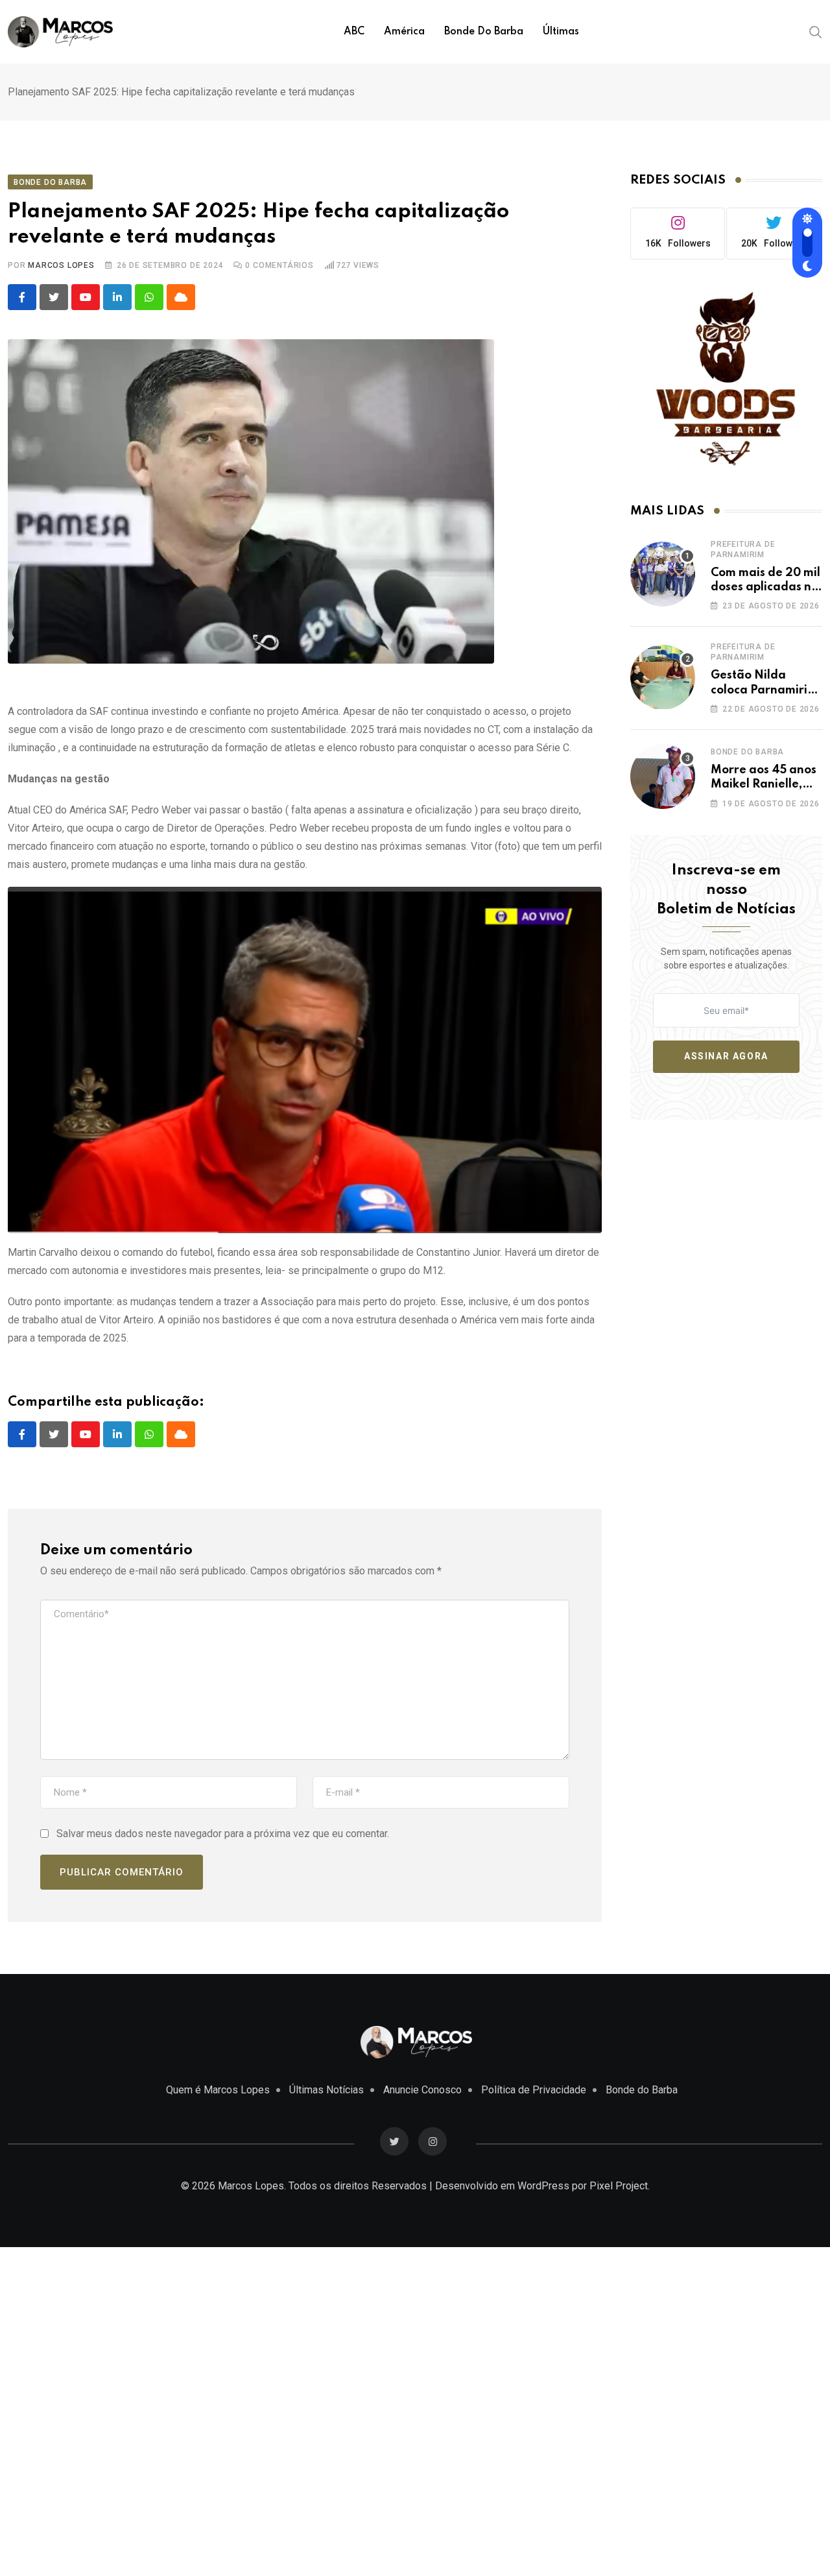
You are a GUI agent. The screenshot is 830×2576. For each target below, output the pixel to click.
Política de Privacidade (534, 2090)
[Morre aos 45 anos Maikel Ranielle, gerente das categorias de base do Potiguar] (663, 776)
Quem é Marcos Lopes (218, 2090)
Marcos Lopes (61, 265)
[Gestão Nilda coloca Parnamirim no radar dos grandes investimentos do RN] (663, 677)
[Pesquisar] (816, 31)
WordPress (543, 2186)
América (404, 32)
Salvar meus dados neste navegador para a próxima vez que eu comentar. (223, 1834)
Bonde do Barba (484, 32)
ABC (354, 32)
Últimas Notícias (326, 2090)
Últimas (561, 32)
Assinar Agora (726, 1056)
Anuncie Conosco (422, 2090)
